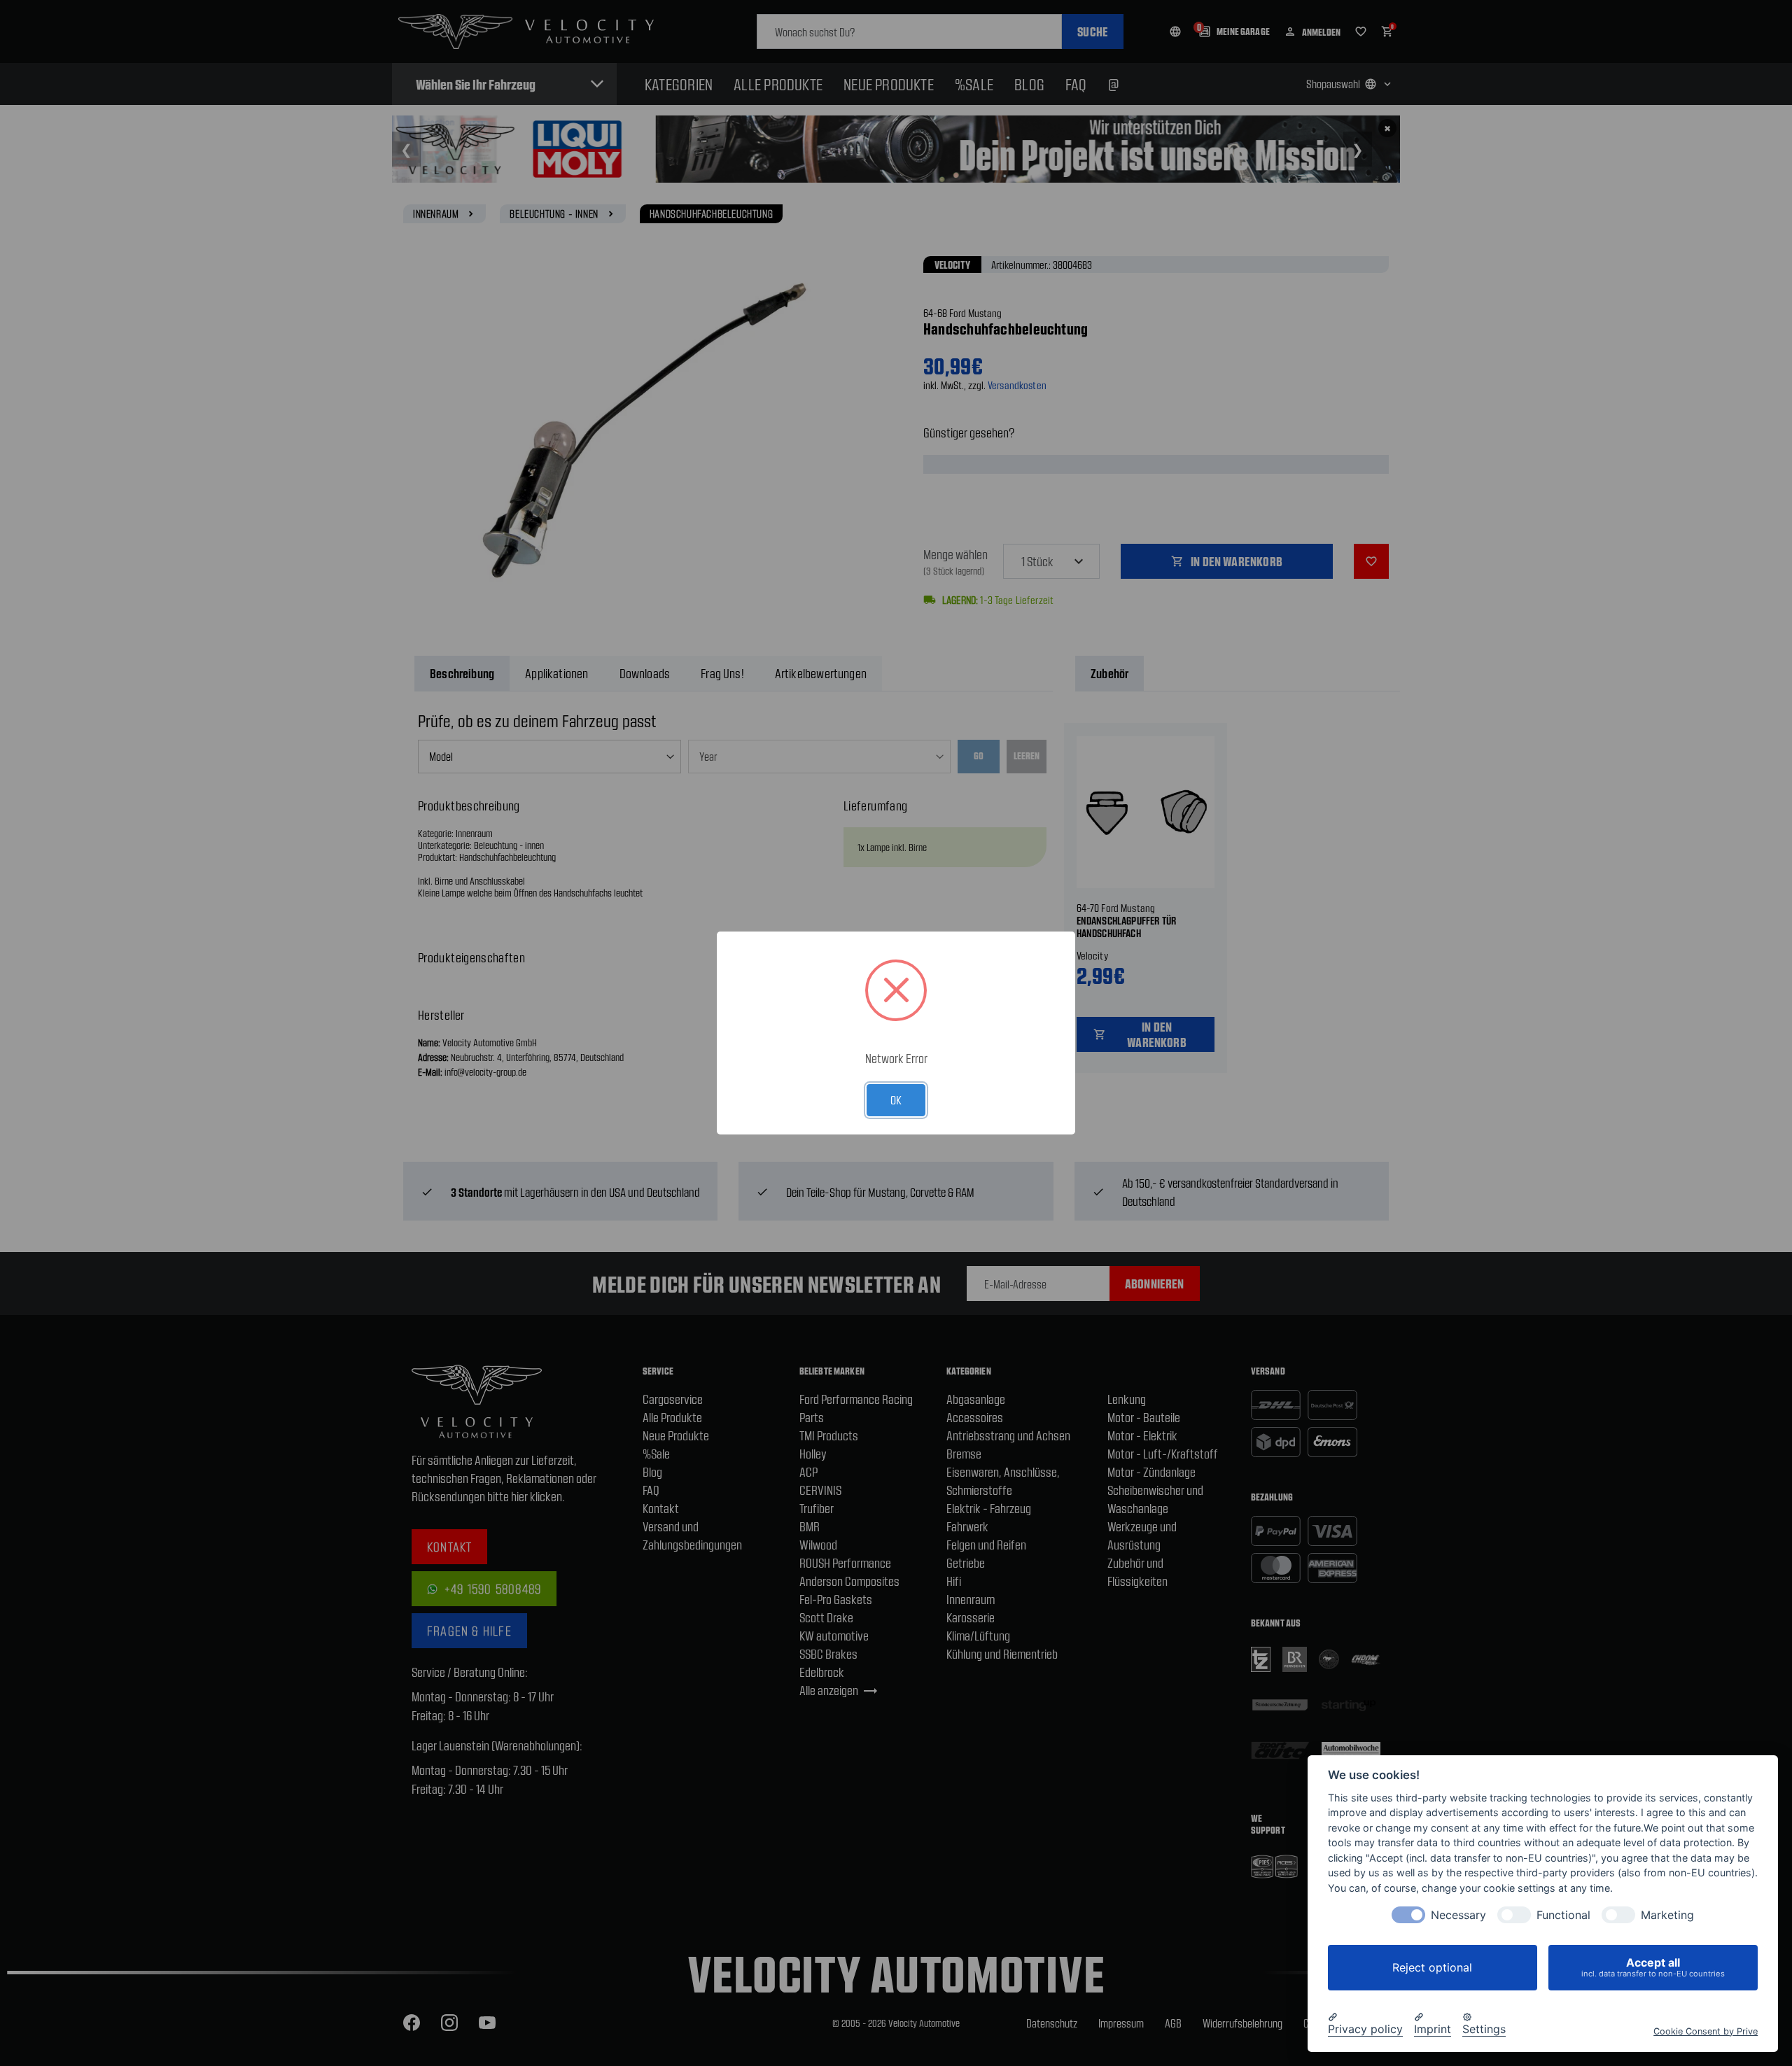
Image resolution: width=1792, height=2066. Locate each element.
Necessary (1458, 1915)
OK (896, 1099)
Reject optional (1432, 1967)
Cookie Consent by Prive (1706, 2031)
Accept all (1653, 1967)
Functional (1563, 1915)
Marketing (1667, 1915)
